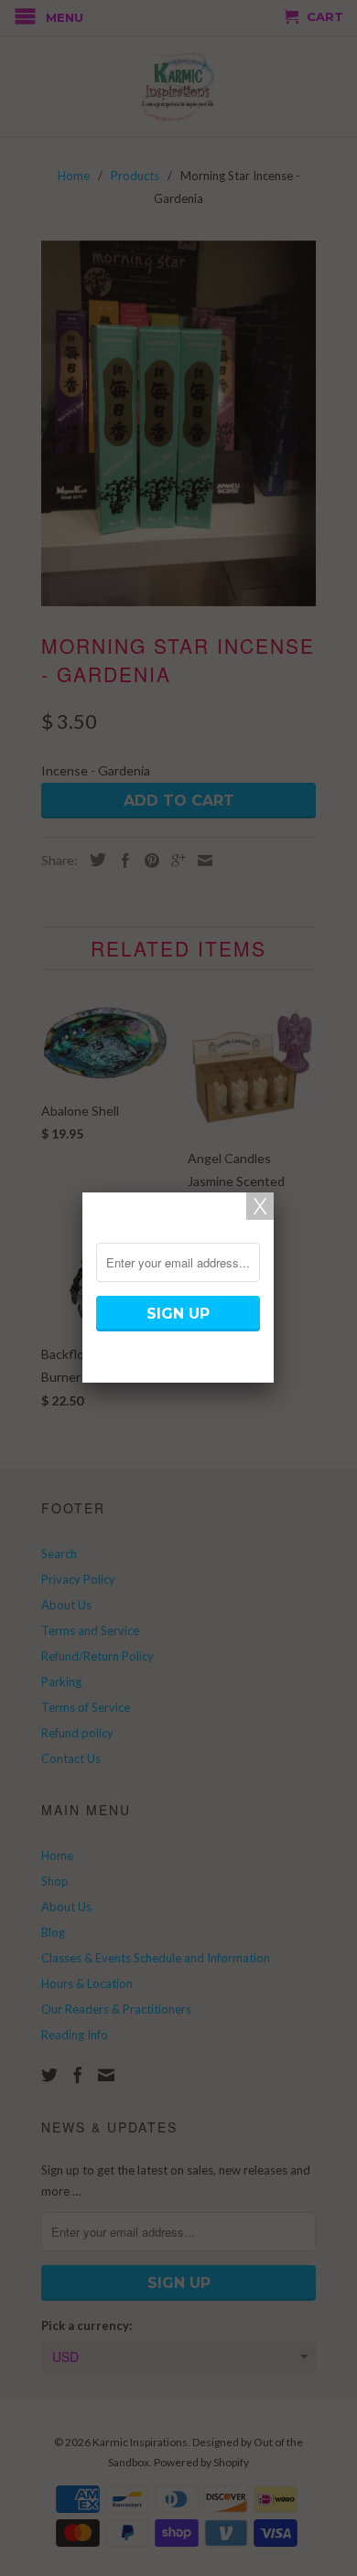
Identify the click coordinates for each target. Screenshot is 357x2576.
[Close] (260, 1206)
